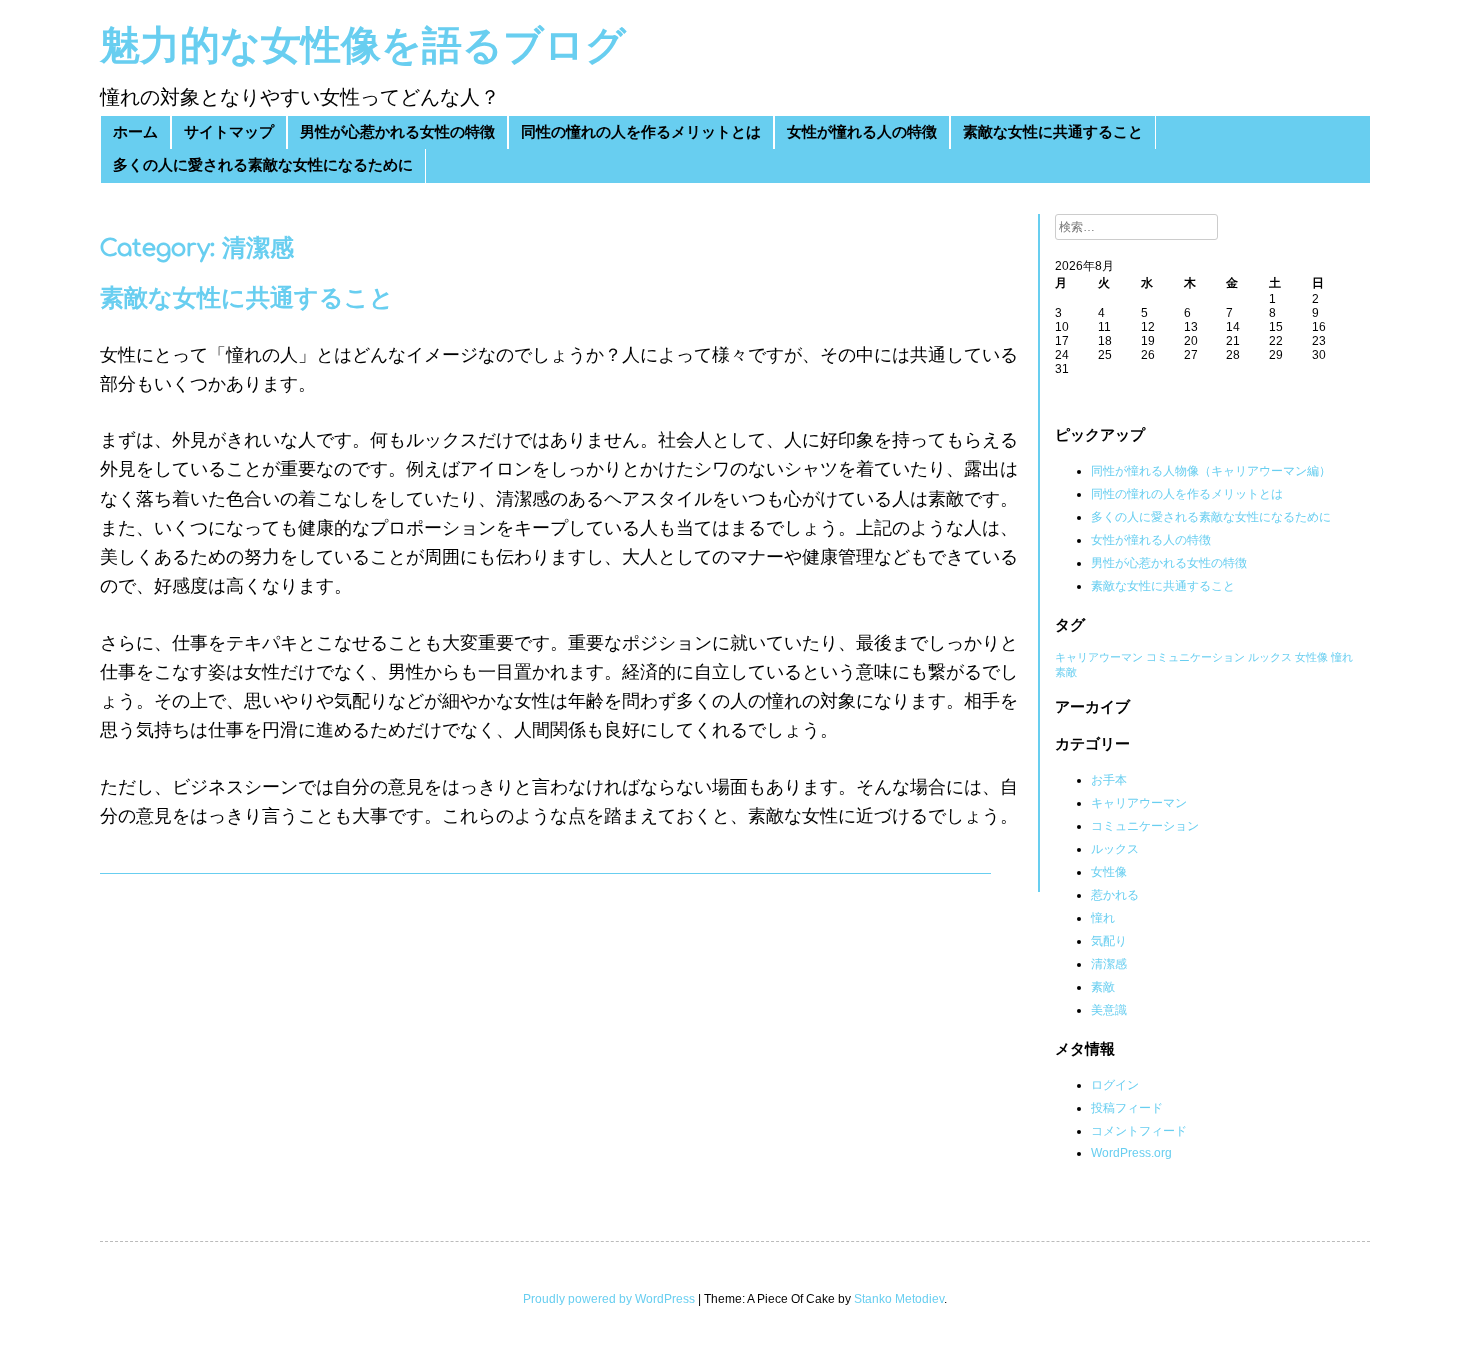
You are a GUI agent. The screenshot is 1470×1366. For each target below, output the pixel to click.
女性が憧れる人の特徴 (862, 132)
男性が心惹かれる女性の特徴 (397, 132)
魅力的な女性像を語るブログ (363, 46)
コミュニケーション (1195, 657)
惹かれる (1115, 895)
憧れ (1342, 657)
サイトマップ (229, 132)
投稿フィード (1127, 1108)
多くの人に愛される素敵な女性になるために (263, 165)
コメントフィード (1139, 1131)
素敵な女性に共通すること (1053, 132)
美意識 (1109, 1010)
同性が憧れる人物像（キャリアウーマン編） (1211, 471)
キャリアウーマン (1099, 657)
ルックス (1270, 657)
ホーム (135, 132)
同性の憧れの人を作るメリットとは (641, 132)
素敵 (1066, 672)
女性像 (1311, 657)
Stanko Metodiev (899, 1299)
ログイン (1115, 1085)
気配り (1109, 941)
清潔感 (1109, 964)
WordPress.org (1131, 1153)
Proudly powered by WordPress (609, 1299)
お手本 (1109, 780)
